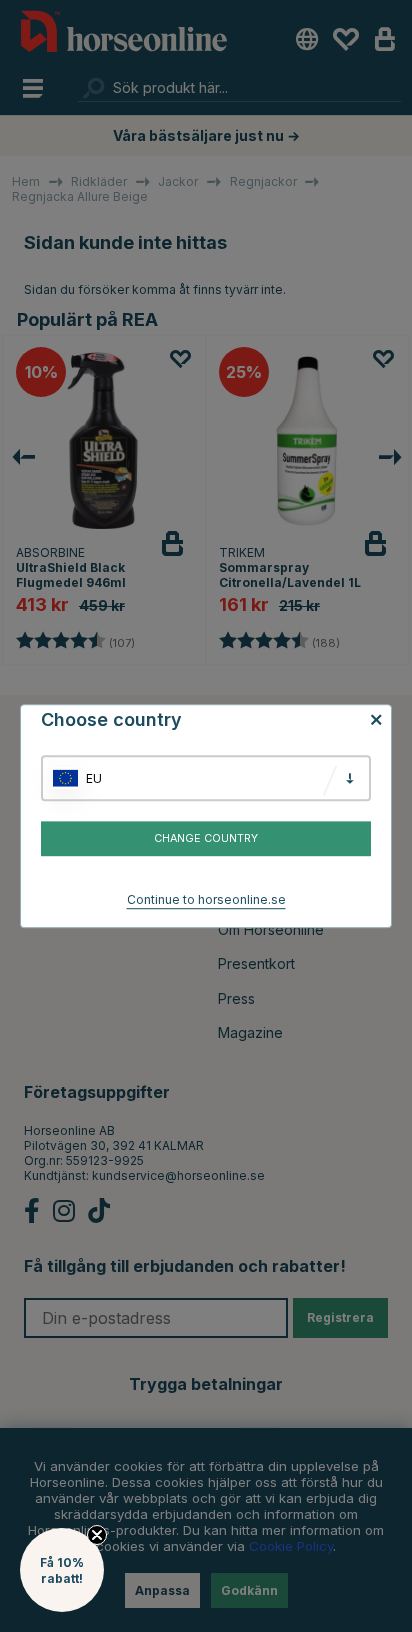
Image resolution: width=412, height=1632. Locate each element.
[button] (62, 1570)
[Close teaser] (97, 1535)
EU (94, 778)
